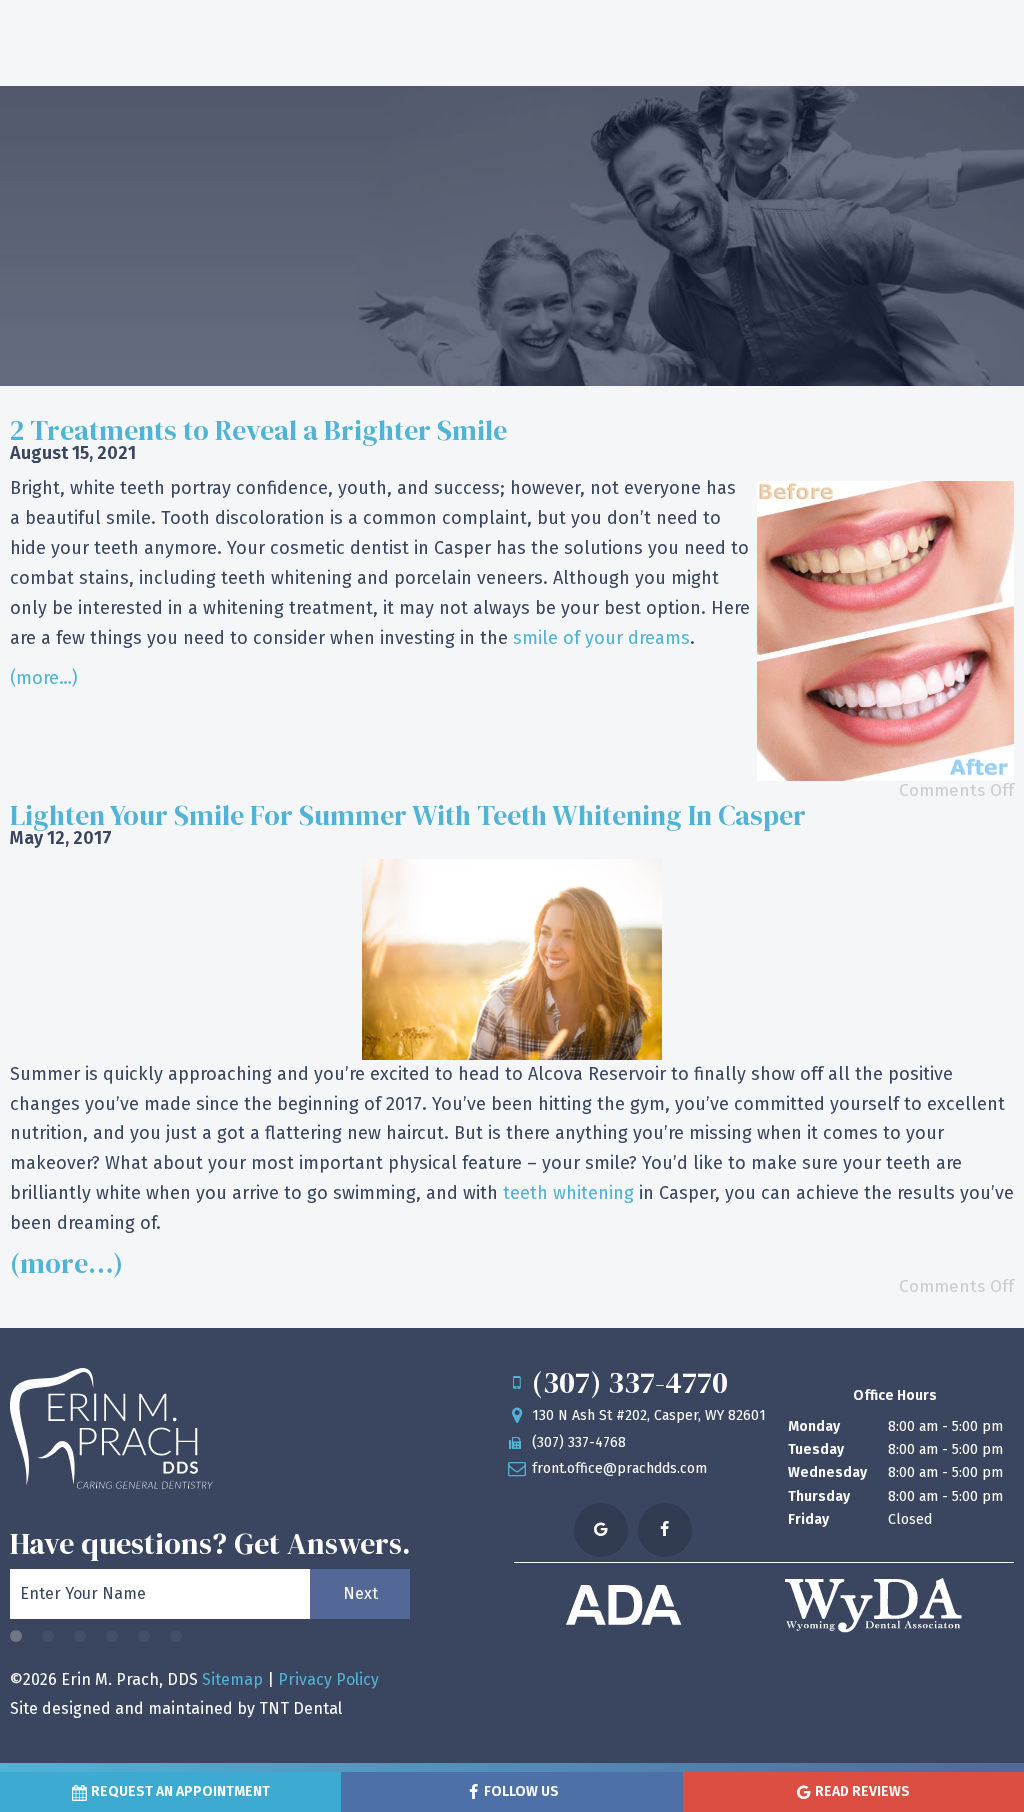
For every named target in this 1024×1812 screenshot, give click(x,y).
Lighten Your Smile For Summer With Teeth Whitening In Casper (408, 815)
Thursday (819, 1496)
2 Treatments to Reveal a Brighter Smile (258, 430)
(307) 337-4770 (630, 1383)
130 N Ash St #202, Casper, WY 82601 (649, 1416)
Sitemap (232, 1679)
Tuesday (816, 1449)
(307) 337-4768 (579, 1443)
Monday (814, 1426)
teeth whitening (568, 1193)
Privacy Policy (328, 1679)
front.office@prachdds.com (619, 1469)
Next (360, 1593)
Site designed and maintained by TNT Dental (176, 1708)
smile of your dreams (601, 638)
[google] (601, 1530)
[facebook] (665, 1530)
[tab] (16, 1637)
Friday (808, 1519)
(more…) (44, 678)
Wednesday (827, 1472)
